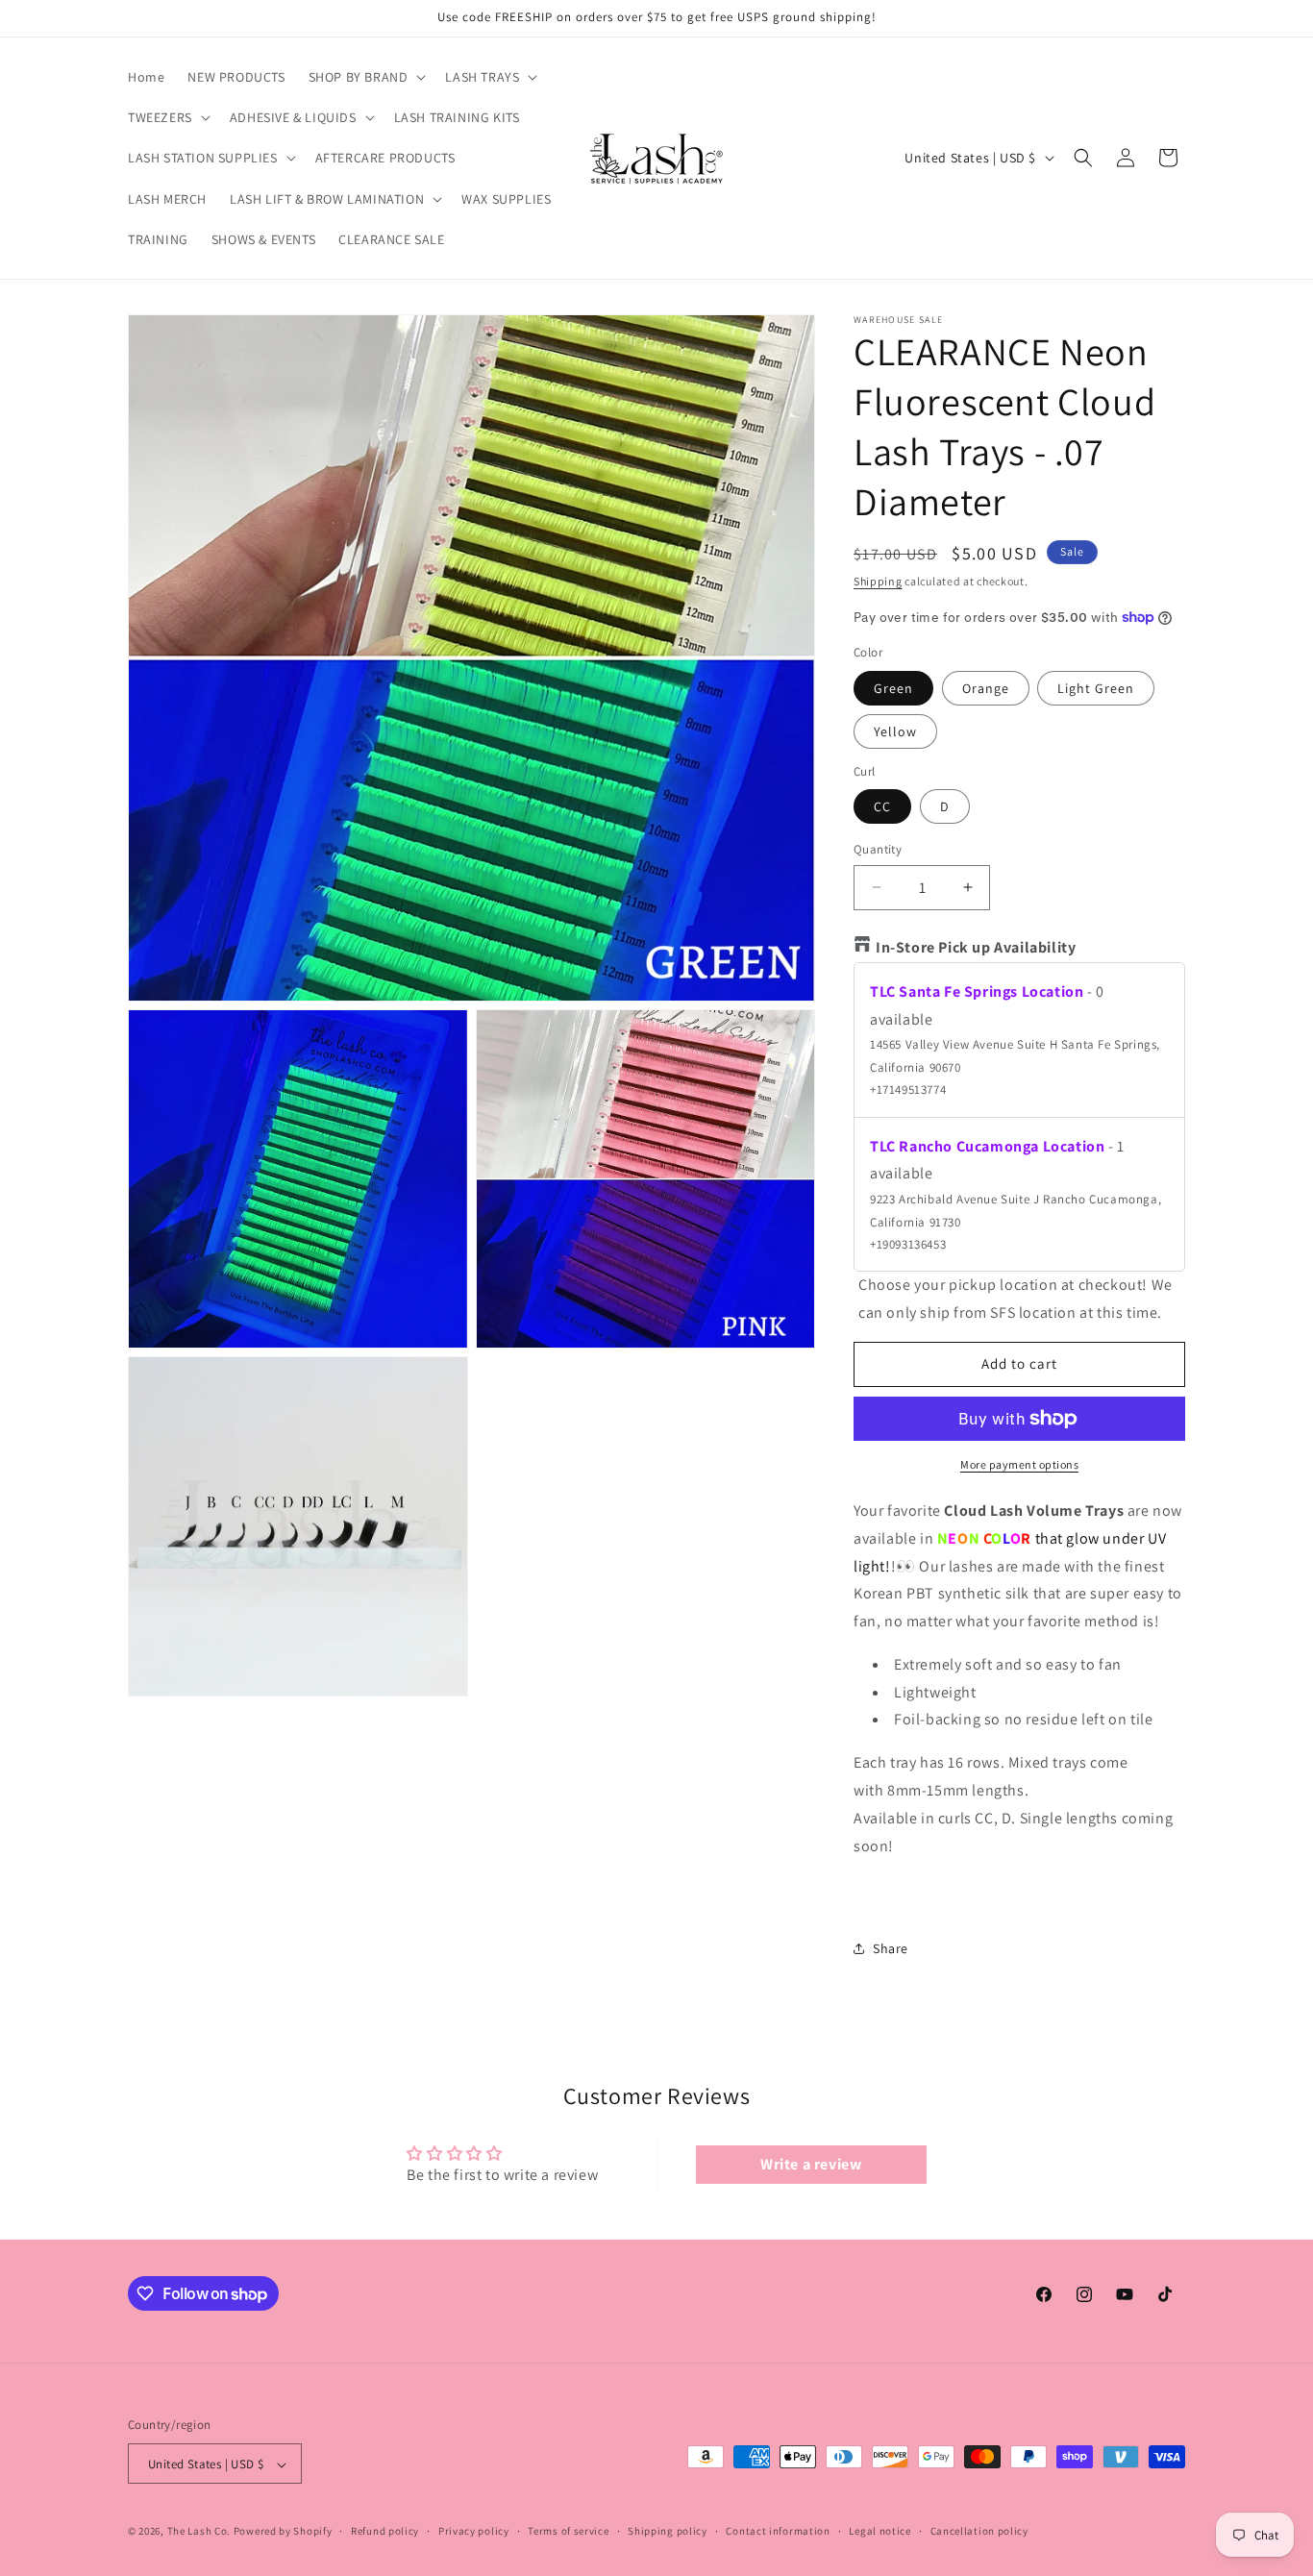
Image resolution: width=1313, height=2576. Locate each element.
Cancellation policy (979, 2531)
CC (882, 806)
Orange (986, 688)
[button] (366, 77)
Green (893, 688)
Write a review (811, 2164)
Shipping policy (668, 2531)
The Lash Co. (200, 2532)
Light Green (1096, 688)
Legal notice (879, 2531)
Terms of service (568, 2531)
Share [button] (891, 1948)
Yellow (895, 731)
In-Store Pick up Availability (976, 947)
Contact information (778, 2531)
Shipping (878, 581)
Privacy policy (474, 2531)
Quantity (878, 849)
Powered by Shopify (283, 2532)
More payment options (1019, 1464)
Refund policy (385, 2531)
